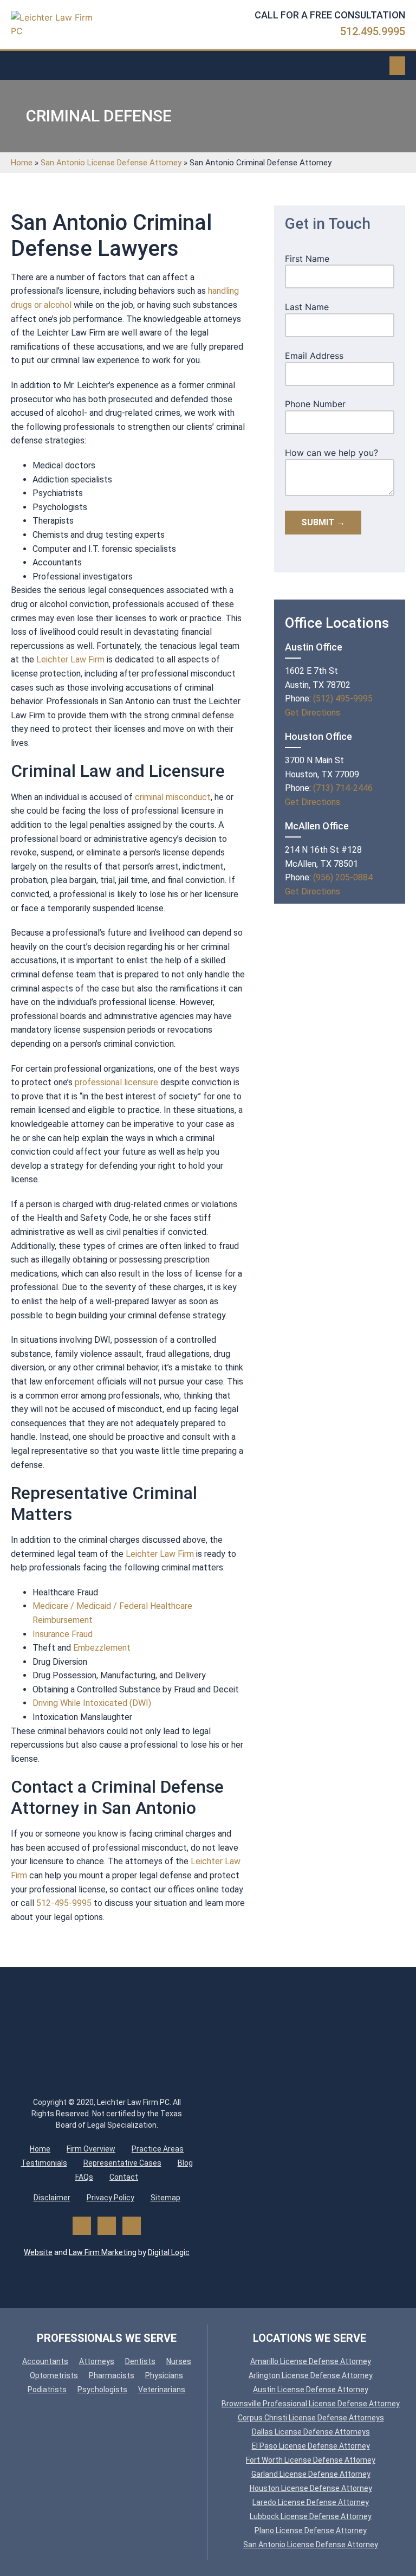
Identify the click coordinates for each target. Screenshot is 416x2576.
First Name (307, 259)
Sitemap (165, 2198)
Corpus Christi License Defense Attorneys (311, 2418)
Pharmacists (112, 2375)
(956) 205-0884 (343, 877)
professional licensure (116, 1082)
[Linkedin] (132, 2226)
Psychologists (102, 2390)
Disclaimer (52, 2198)
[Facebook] (82, 2226)
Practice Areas (158, 2149)
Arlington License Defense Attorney (311, 2375)
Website (38, 2252)
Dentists (140, 2361)
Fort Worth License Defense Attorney (311, 2460)
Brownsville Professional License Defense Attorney (311, 2404)
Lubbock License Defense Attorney (311, 2516)
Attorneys (97, 2361)
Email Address (314, 356)
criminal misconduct (173, 797)
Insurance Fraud (63, 1634)
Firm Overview (91, 2149)
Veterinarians (162, 2390)
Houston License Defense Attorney (311, 2488)
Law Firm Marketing (103, 2252)
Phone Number (315, 404)
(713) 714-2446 (343, 788)
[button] (398, 66)
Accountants (45, 2361)
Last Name (307, 307)
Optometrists (54, 2375)
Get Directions (313, 713)
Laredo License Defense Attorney (311, 2502)
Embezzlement (102, 1648)
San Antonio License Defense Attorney (111, 163)
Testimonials (44, 2163)
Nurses (179, 2361)
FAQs (84, 2177)
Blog (185, 2163)
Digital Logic (169, 2252)
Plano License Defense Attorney (311, 2530)
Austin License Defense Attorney (311, 2390)
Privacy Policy (110, 2198)
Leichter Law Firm (70, 659)
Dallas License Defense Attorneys (311, 2432)
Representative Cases (122, 2163)
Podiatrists (47, 2390)
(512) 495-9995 (343, 698)
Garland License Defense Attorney (311, 2474)
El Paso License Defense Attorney (311, 2446)
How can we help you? (331, 453)
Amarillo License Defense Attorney (311, 2361)
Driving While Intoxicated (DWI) (92, 1703)
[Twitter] (107, 2226)
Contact (124, 2177)
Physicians (164, 2375)
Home (22, 163)
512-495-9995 (64, 1903)
